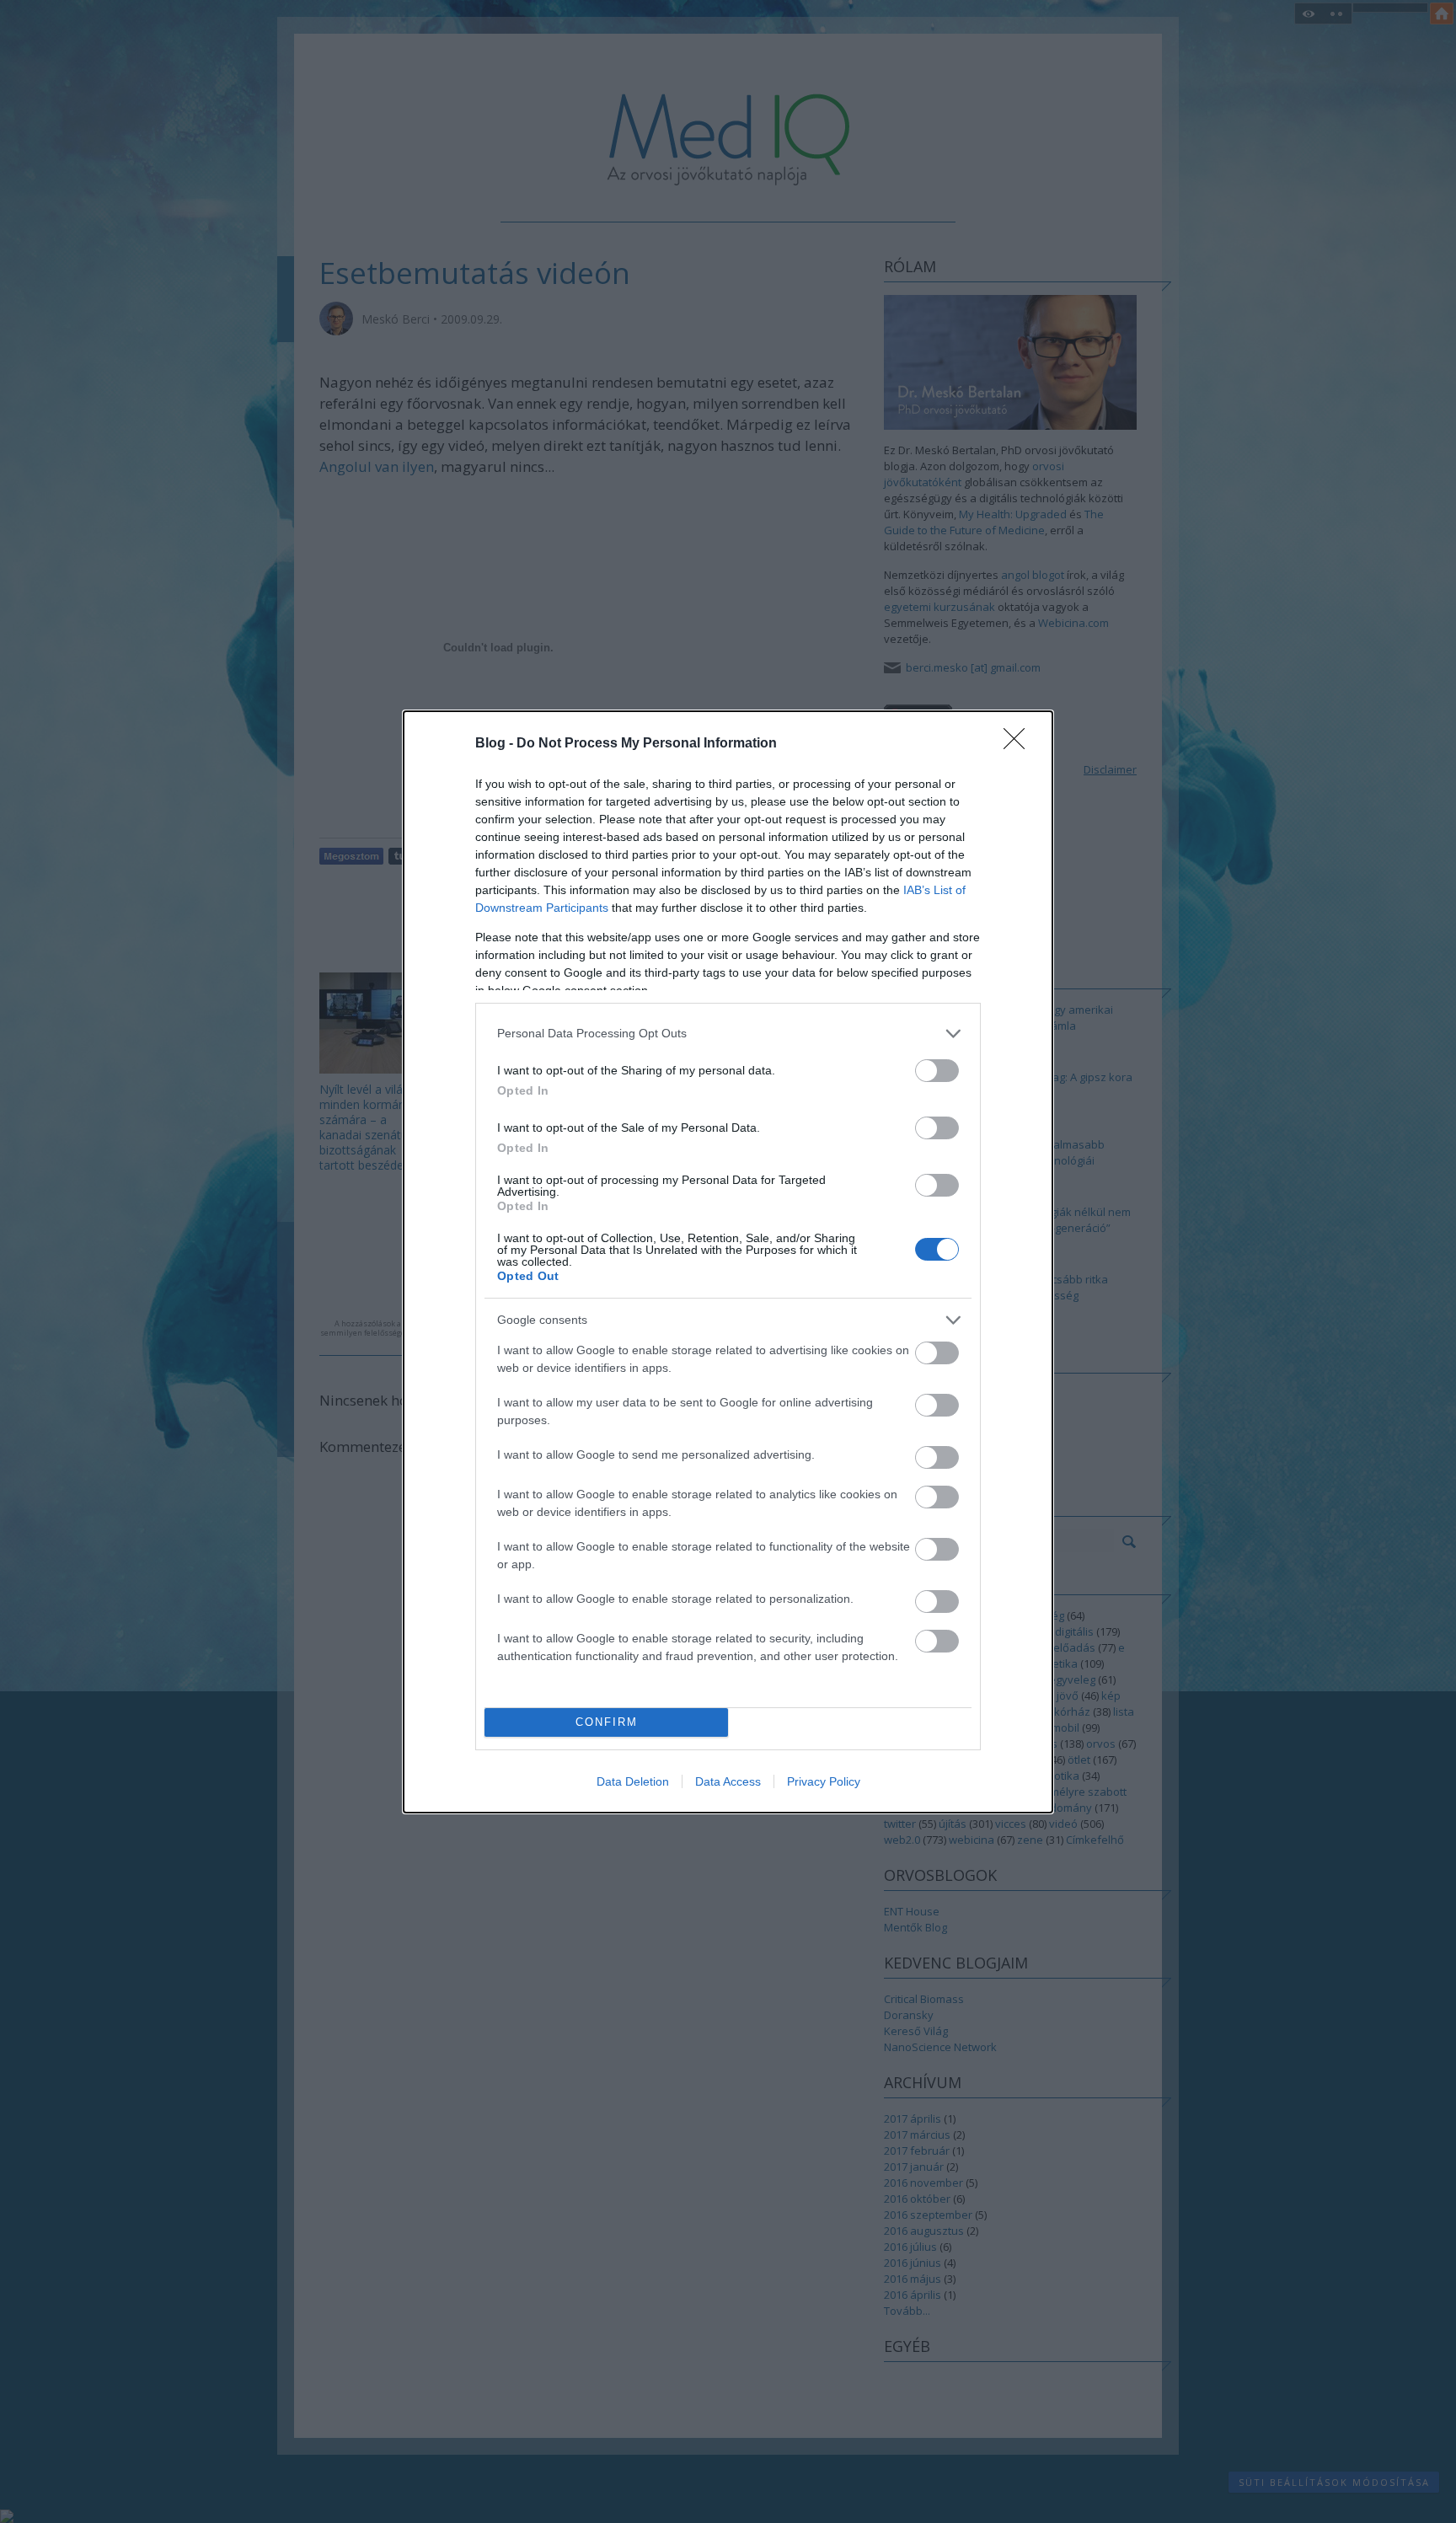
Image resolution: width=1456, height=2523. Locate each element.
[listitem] (728, 1034)
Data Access (728, 1781)
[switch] (937, 1071)
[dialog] (728, 1262)
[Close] (1020, 744)
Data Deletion (633, 1781)
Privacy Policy (824, 1781)
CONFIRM (607, 1722)
